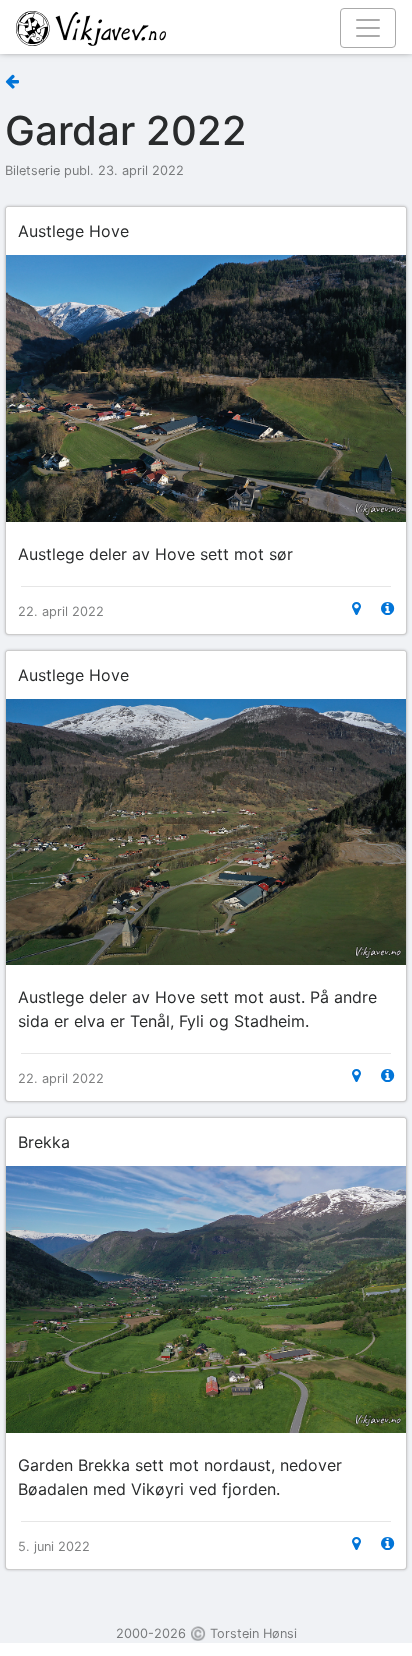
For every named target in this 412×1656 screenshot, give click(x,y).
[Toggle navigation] (368, 28)
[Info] (387, 608)
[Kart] (356, 608)
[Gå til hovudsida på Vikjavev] (198, 27)
